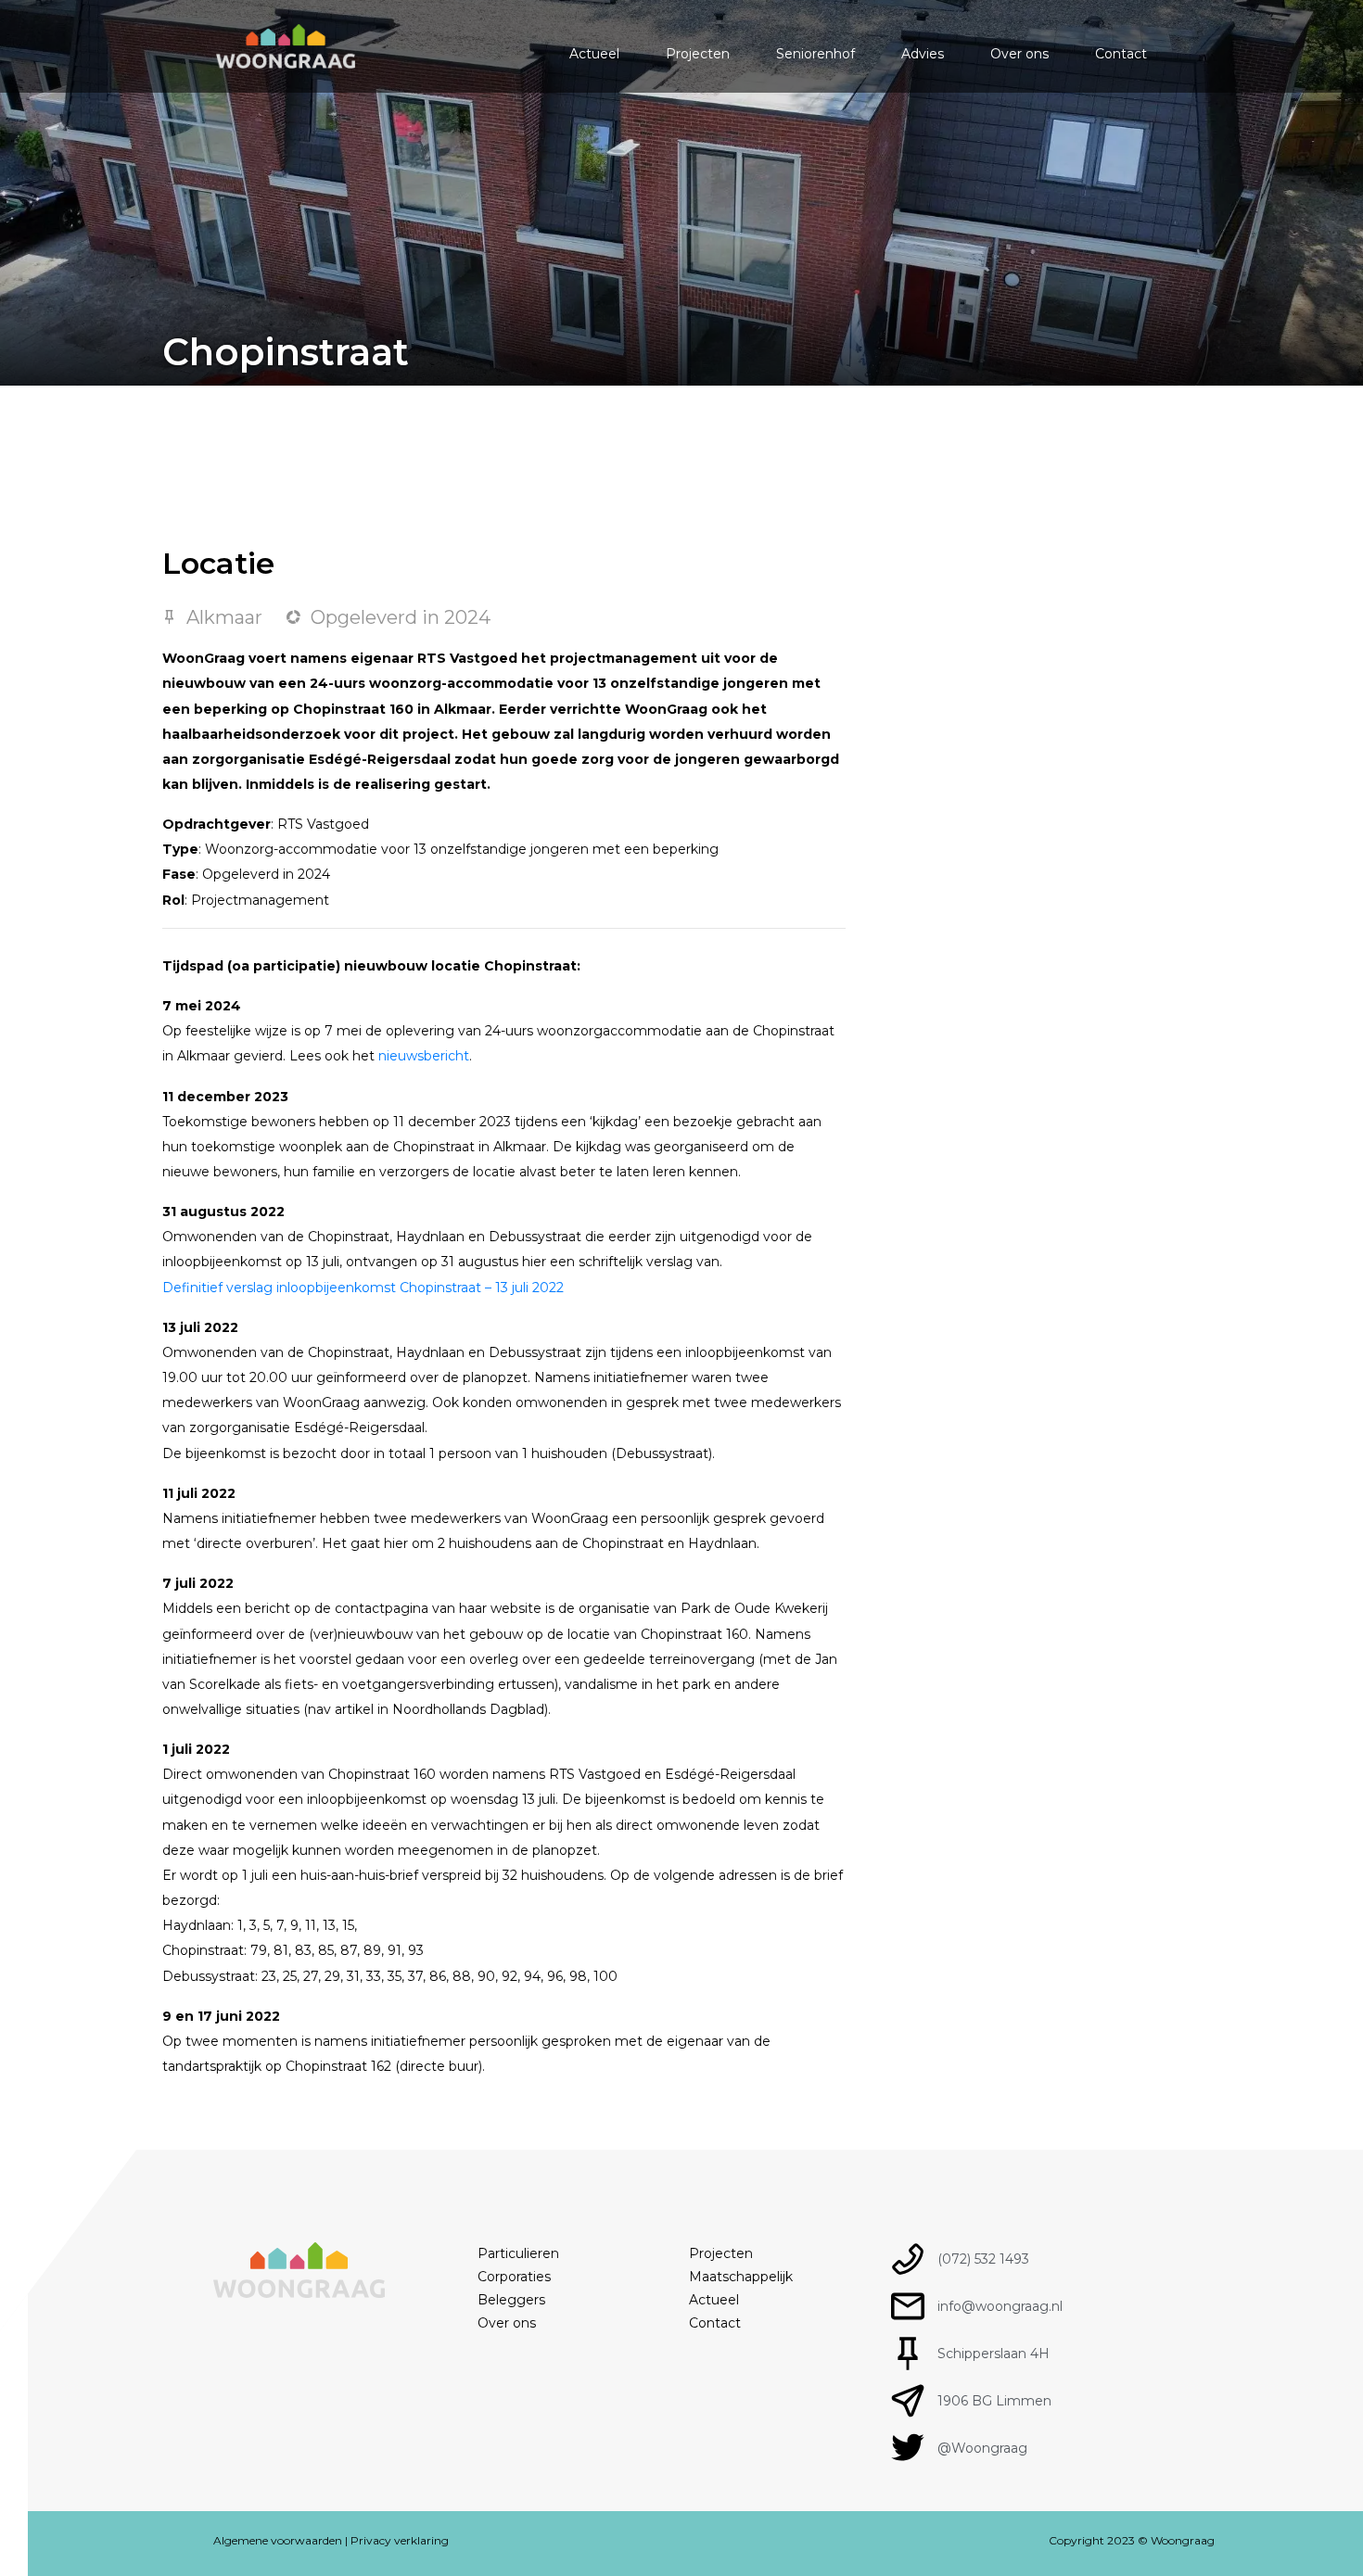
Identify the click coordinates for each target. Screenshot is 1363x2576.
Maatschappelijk (741, 2277)
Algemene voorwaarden (278, 2540)
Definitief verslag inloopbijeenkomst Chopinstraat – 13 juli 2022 (363, 1288)
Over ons (1019, 54)
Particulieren (518, 2253)
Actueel (594, 54)
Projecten (698, 54)
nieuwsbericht (424, 1056)
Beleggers (511, 2300)
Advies (923, 54)
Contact (1121, 54)
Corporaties (514, 2277)
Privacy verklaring (400, 2540)
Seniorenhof (815, 54)
